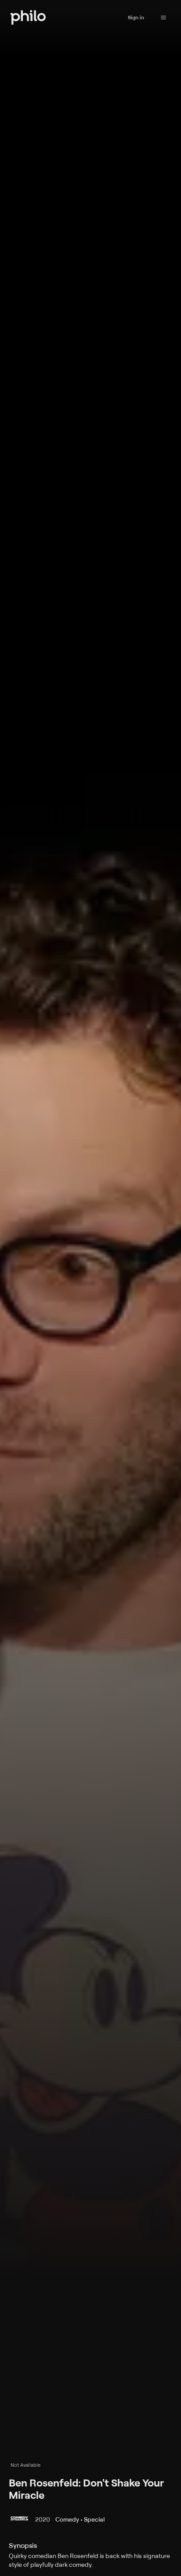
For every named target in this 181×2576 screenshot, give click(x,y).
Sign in (136, 17)
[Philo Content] (163, 18)
